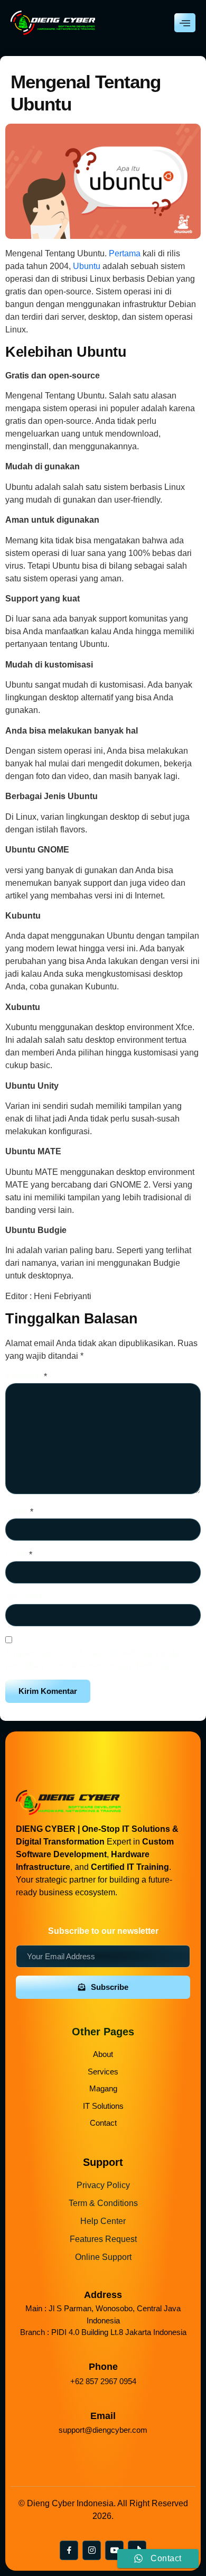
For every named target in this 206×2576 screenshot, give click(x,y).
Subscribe (110, 1987)
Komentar (26, 1377)
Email (19, 1555)
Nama (19, 1512)
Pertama (125, 253)
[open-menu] (185, 23)
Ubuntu (88, 266)
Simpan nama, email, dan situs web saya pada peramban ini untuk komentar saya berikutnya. (92, 1659)
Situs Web (25, 1597)
